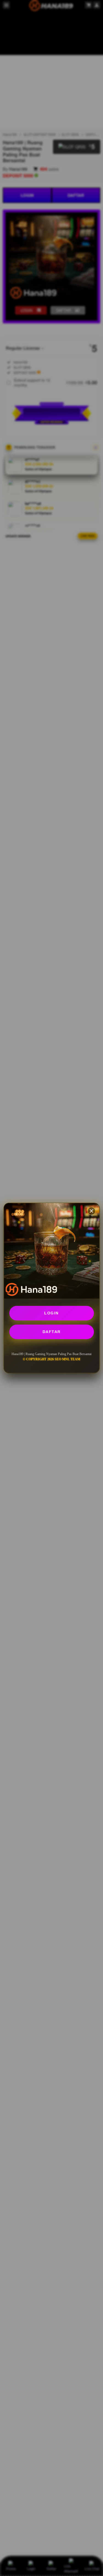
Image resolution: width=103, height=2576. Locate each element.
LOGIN (51, 1313)
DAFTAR (52, 1332)
